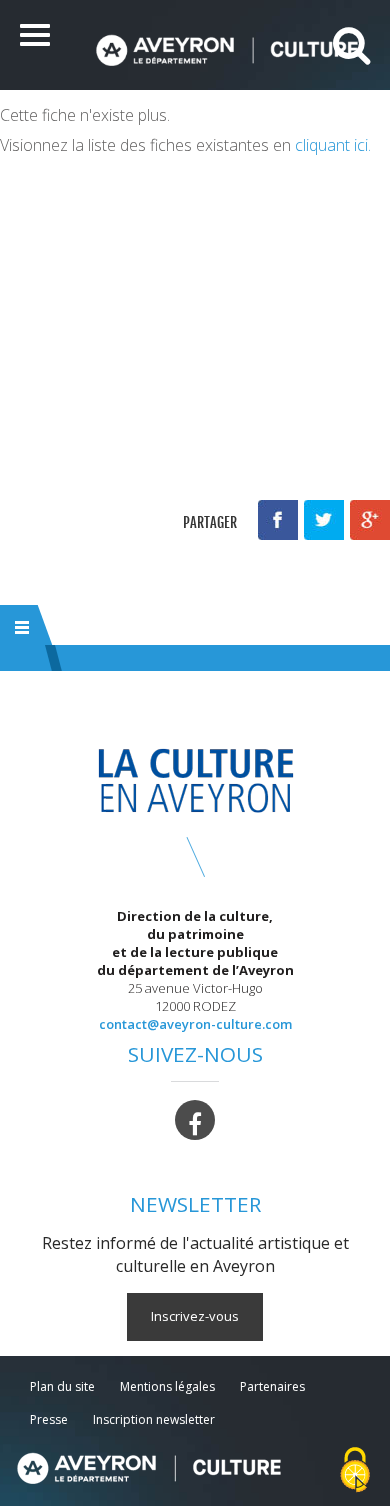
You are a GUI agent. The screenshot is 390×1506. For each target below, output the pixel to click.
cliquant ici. (333, 145)
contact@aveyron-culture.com (195, 1024)
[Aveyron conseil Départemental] (148, 1468)
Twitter (324, 520)
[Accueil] (226, 50)
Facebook (278, 520)
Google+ (370, 520)
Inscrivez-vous (195, 1316)
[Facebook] (195, 1118)
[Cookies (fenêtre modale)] (355, 1471)
